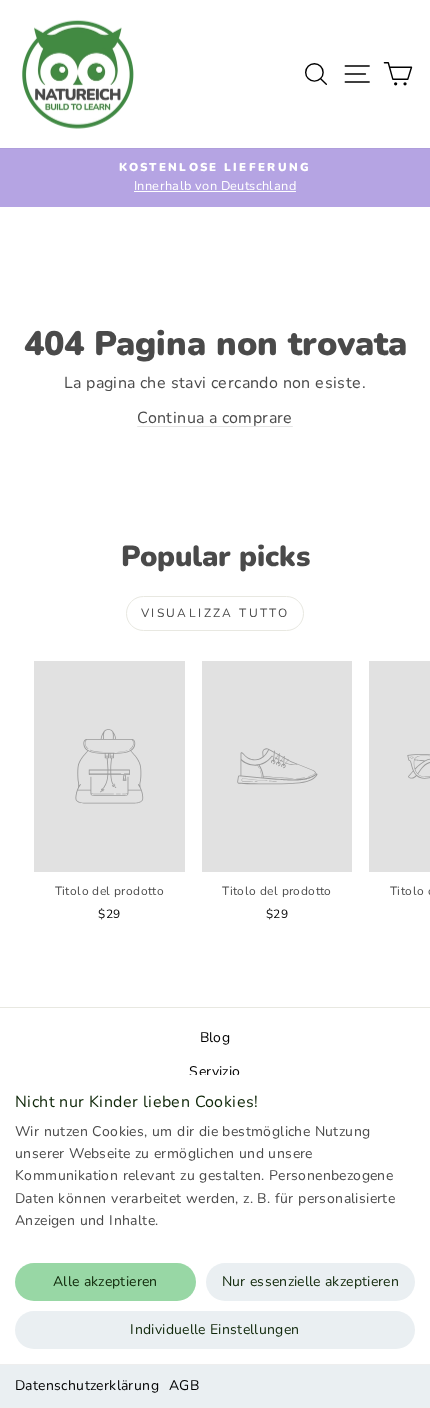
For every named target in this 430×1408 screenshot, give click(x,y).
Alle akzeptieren (105, 1281)
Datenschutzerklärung (87, 1385)
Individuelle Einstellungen (214, 1329)
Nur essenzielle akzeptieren (310, 1281)
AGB (184, 1385)
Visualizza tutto (215, 613)
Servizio (214, 1071)
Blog (215, 1037)
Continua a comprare (215, 418)
